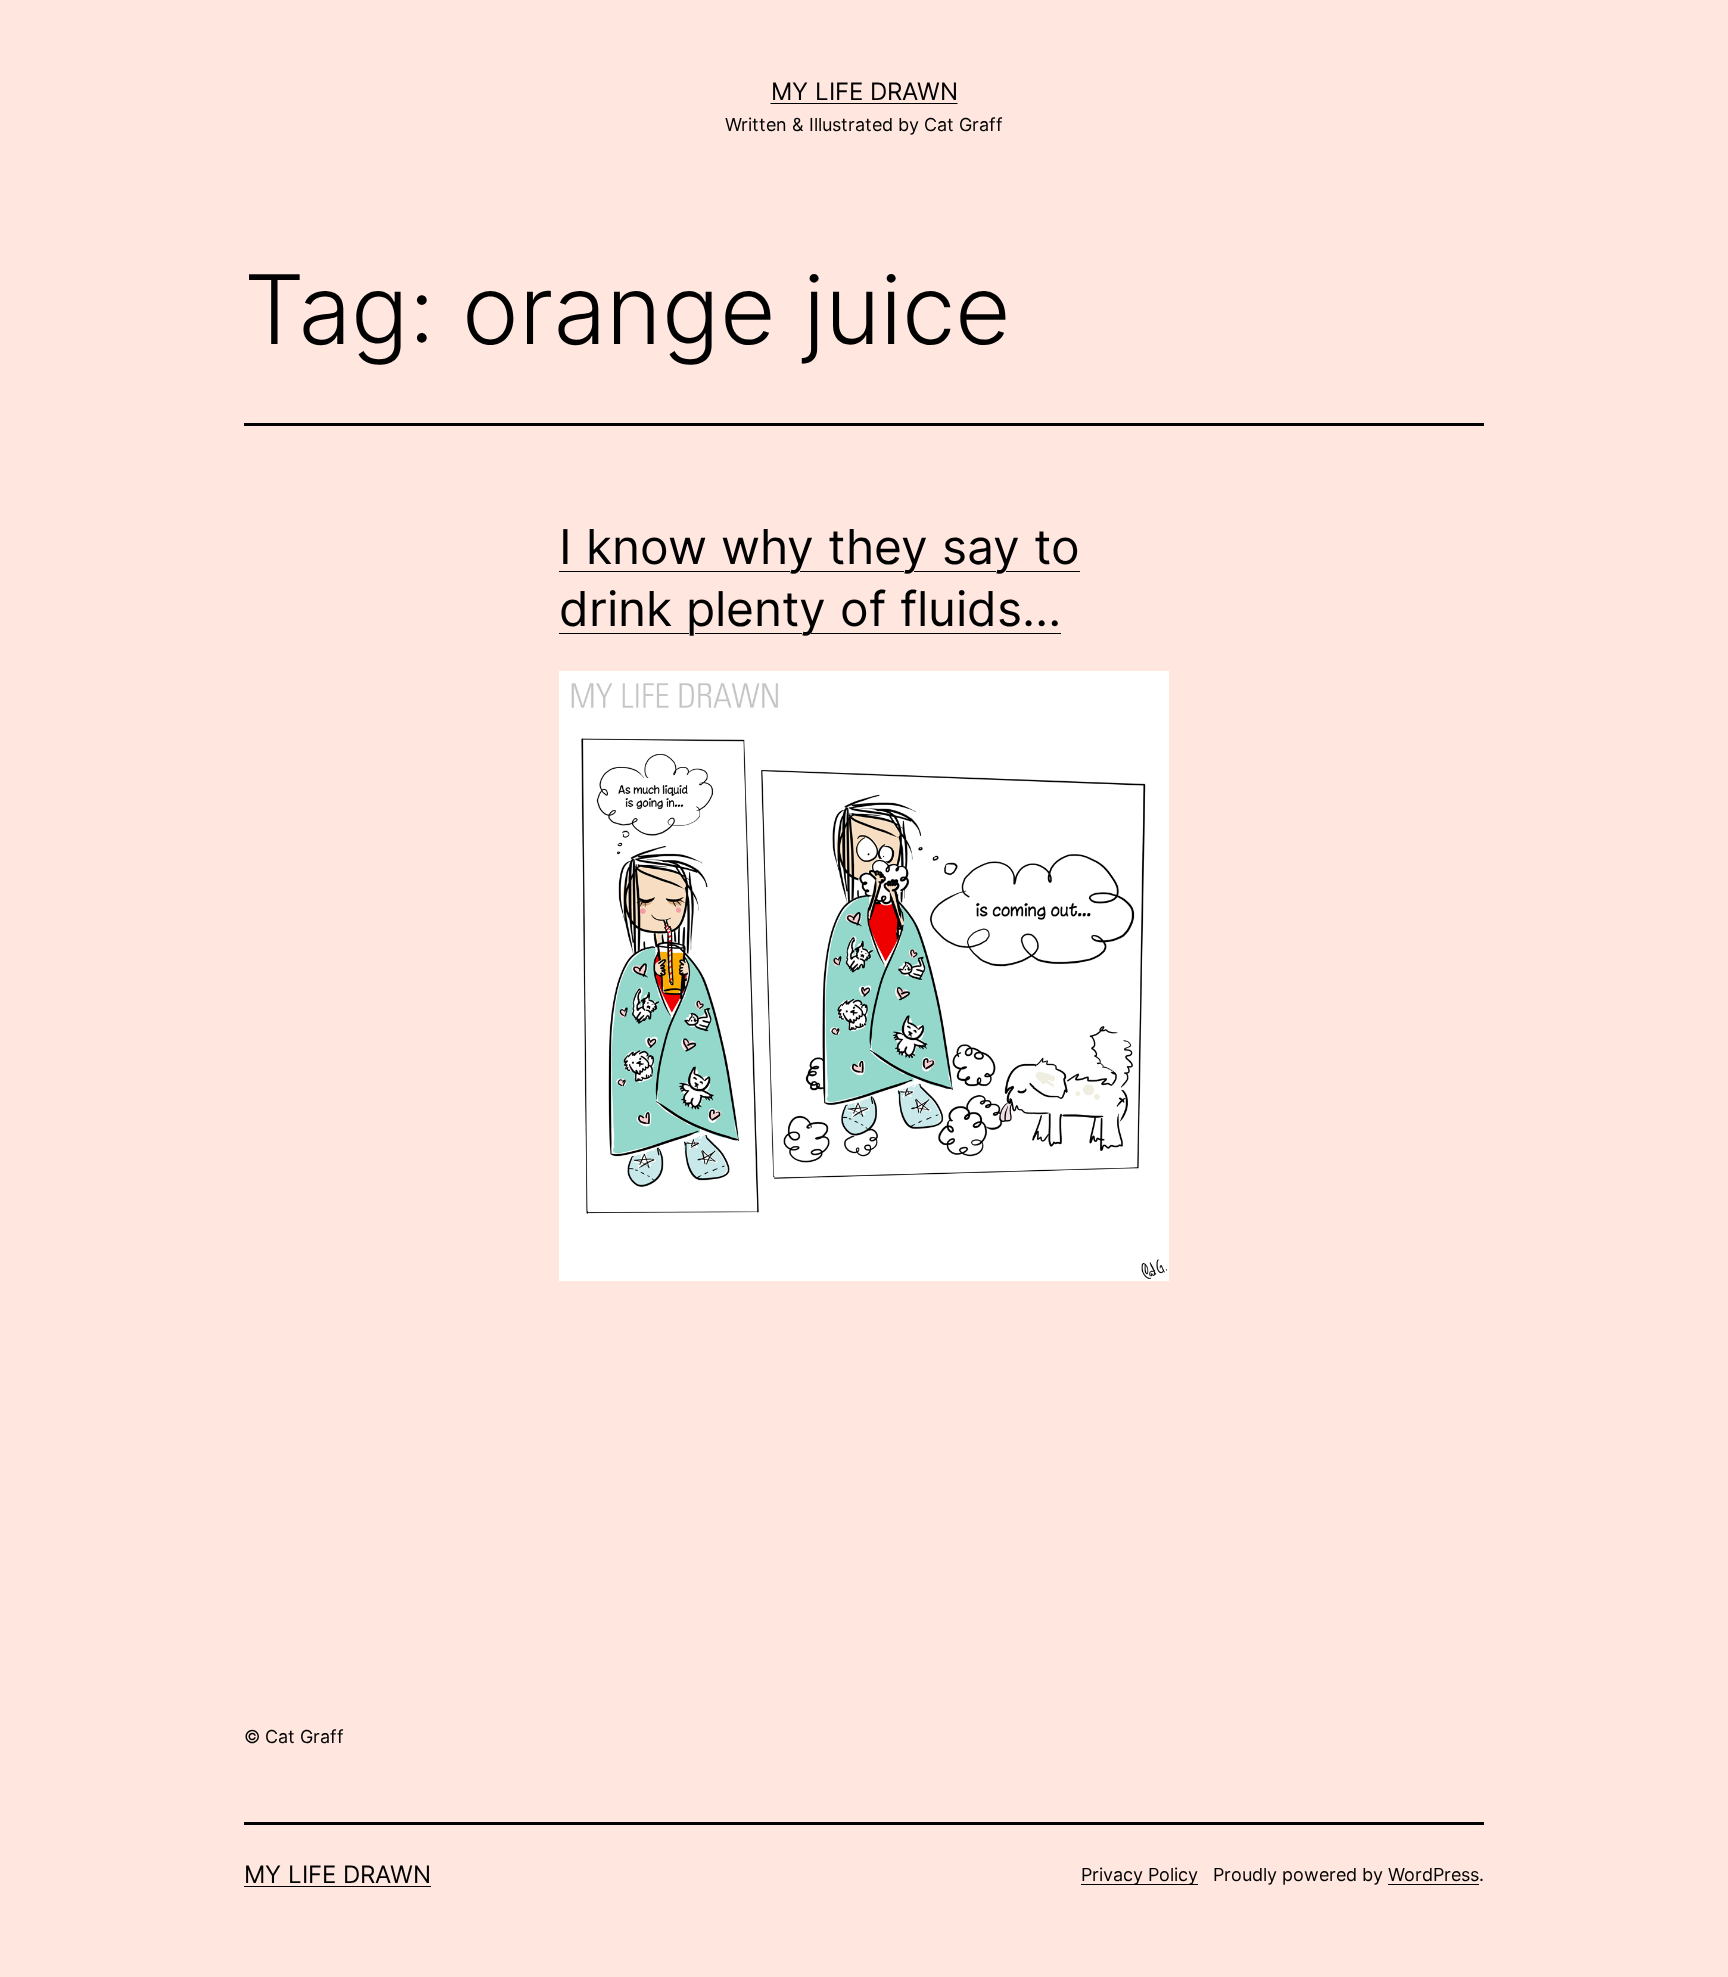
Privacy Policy (1139, 1874)
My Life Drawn (864, 91)
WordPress (1433, 1874)
